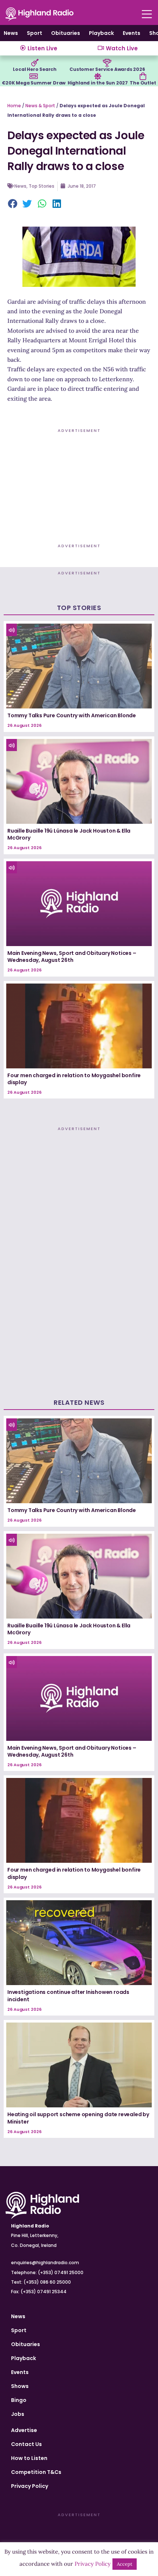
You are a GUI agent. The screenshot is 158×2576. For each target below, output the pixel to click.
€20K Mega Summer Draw (34, 83)
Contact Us (26, 2444)
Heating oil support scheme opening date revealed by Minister (78, 2118)
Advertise (24, 2430)
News (11, 33)
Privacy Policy (30, 2486)
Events (132, 33)
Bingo (19, 2400)
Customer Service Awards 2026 (107, 69)
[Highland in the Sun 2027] (98, 76)
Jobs (18, 2414)
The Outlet (143, 83)
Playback (101, 33)
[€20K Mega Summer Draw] (34, 76)
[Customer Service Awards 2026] (107, 63)
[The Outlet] (143, 76)
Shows (20, 2386)
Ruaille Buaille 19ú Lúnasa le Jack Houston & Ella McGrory (69, 834)
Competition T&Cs (36, 2472)
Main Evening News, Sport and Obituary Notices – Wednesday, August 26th (72, 957)
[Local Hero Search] (35, 63)
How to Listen (29, 2458)
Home (14, 106)
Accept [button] (125, 2564)
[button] (13, 204)
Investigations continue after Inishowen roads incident (68, 1996)
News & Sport (40, 106)
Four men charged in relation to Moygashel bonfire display (74, 1079)
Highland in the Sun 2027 (98, 83)
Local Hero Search (35, 69)
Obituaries (66, 33)
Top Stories (42, 186)
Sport (35, 33)
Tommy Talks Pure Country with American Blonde (72, 715)
